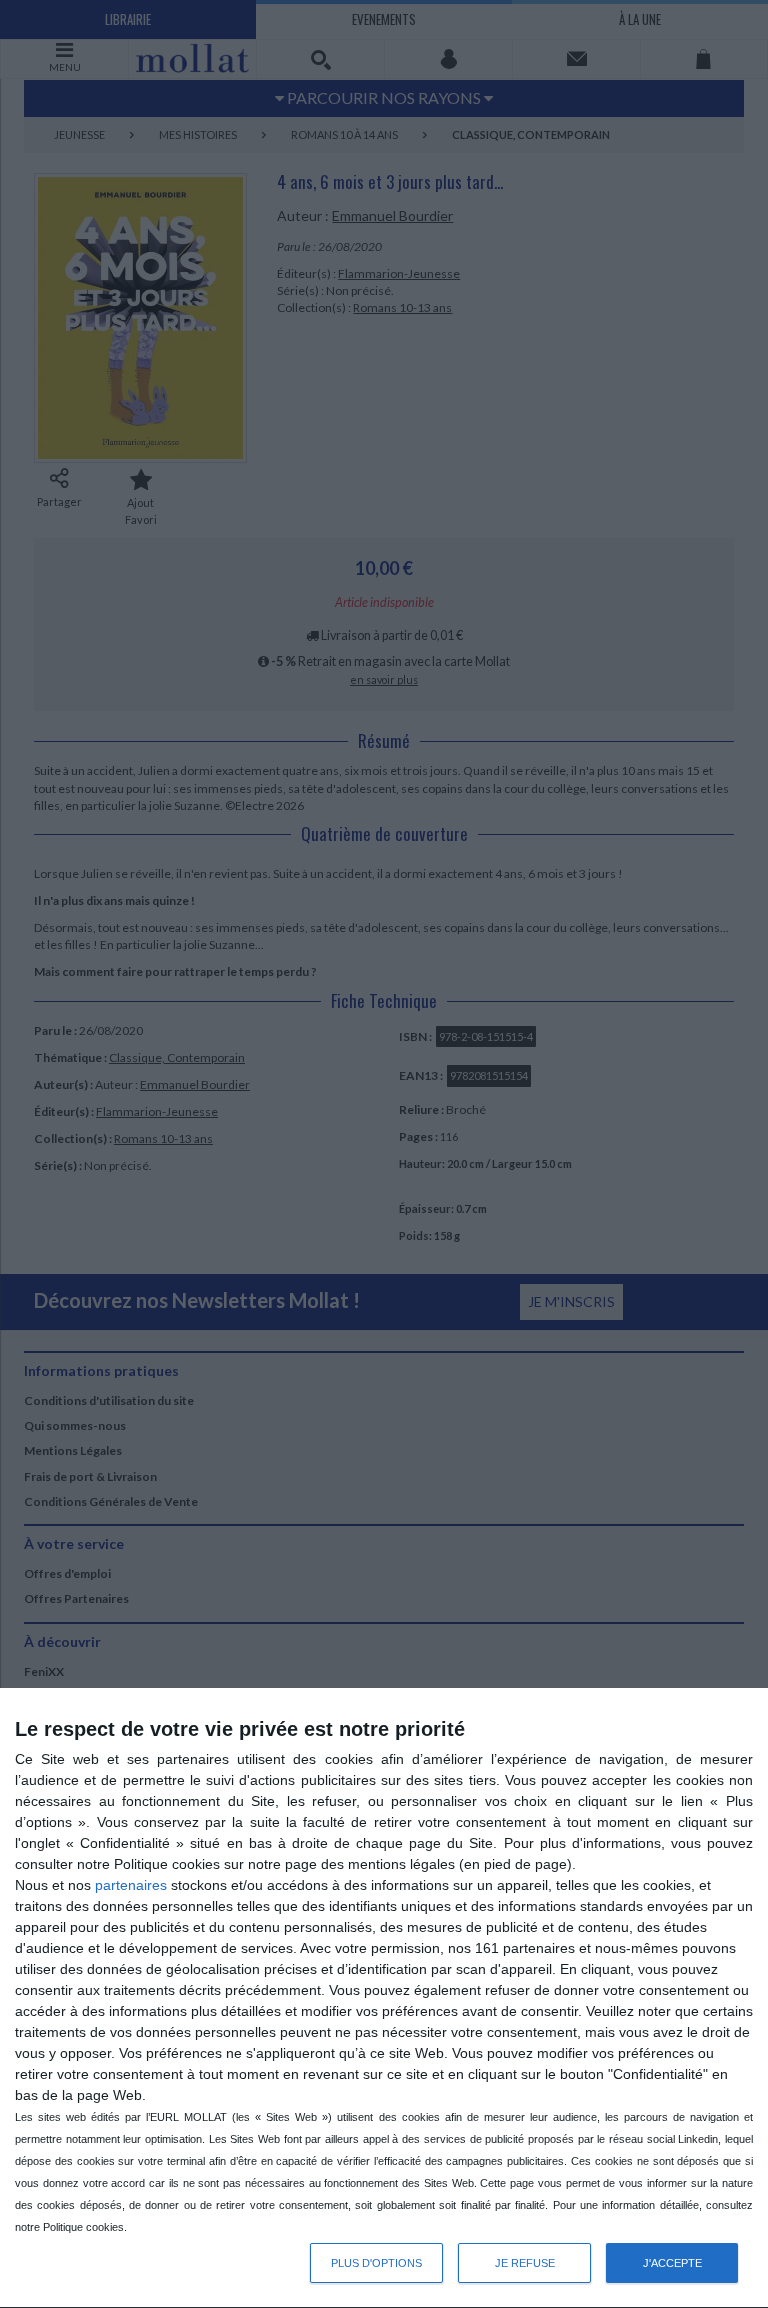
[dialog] (384, 1998)
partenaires (131, 1885)
